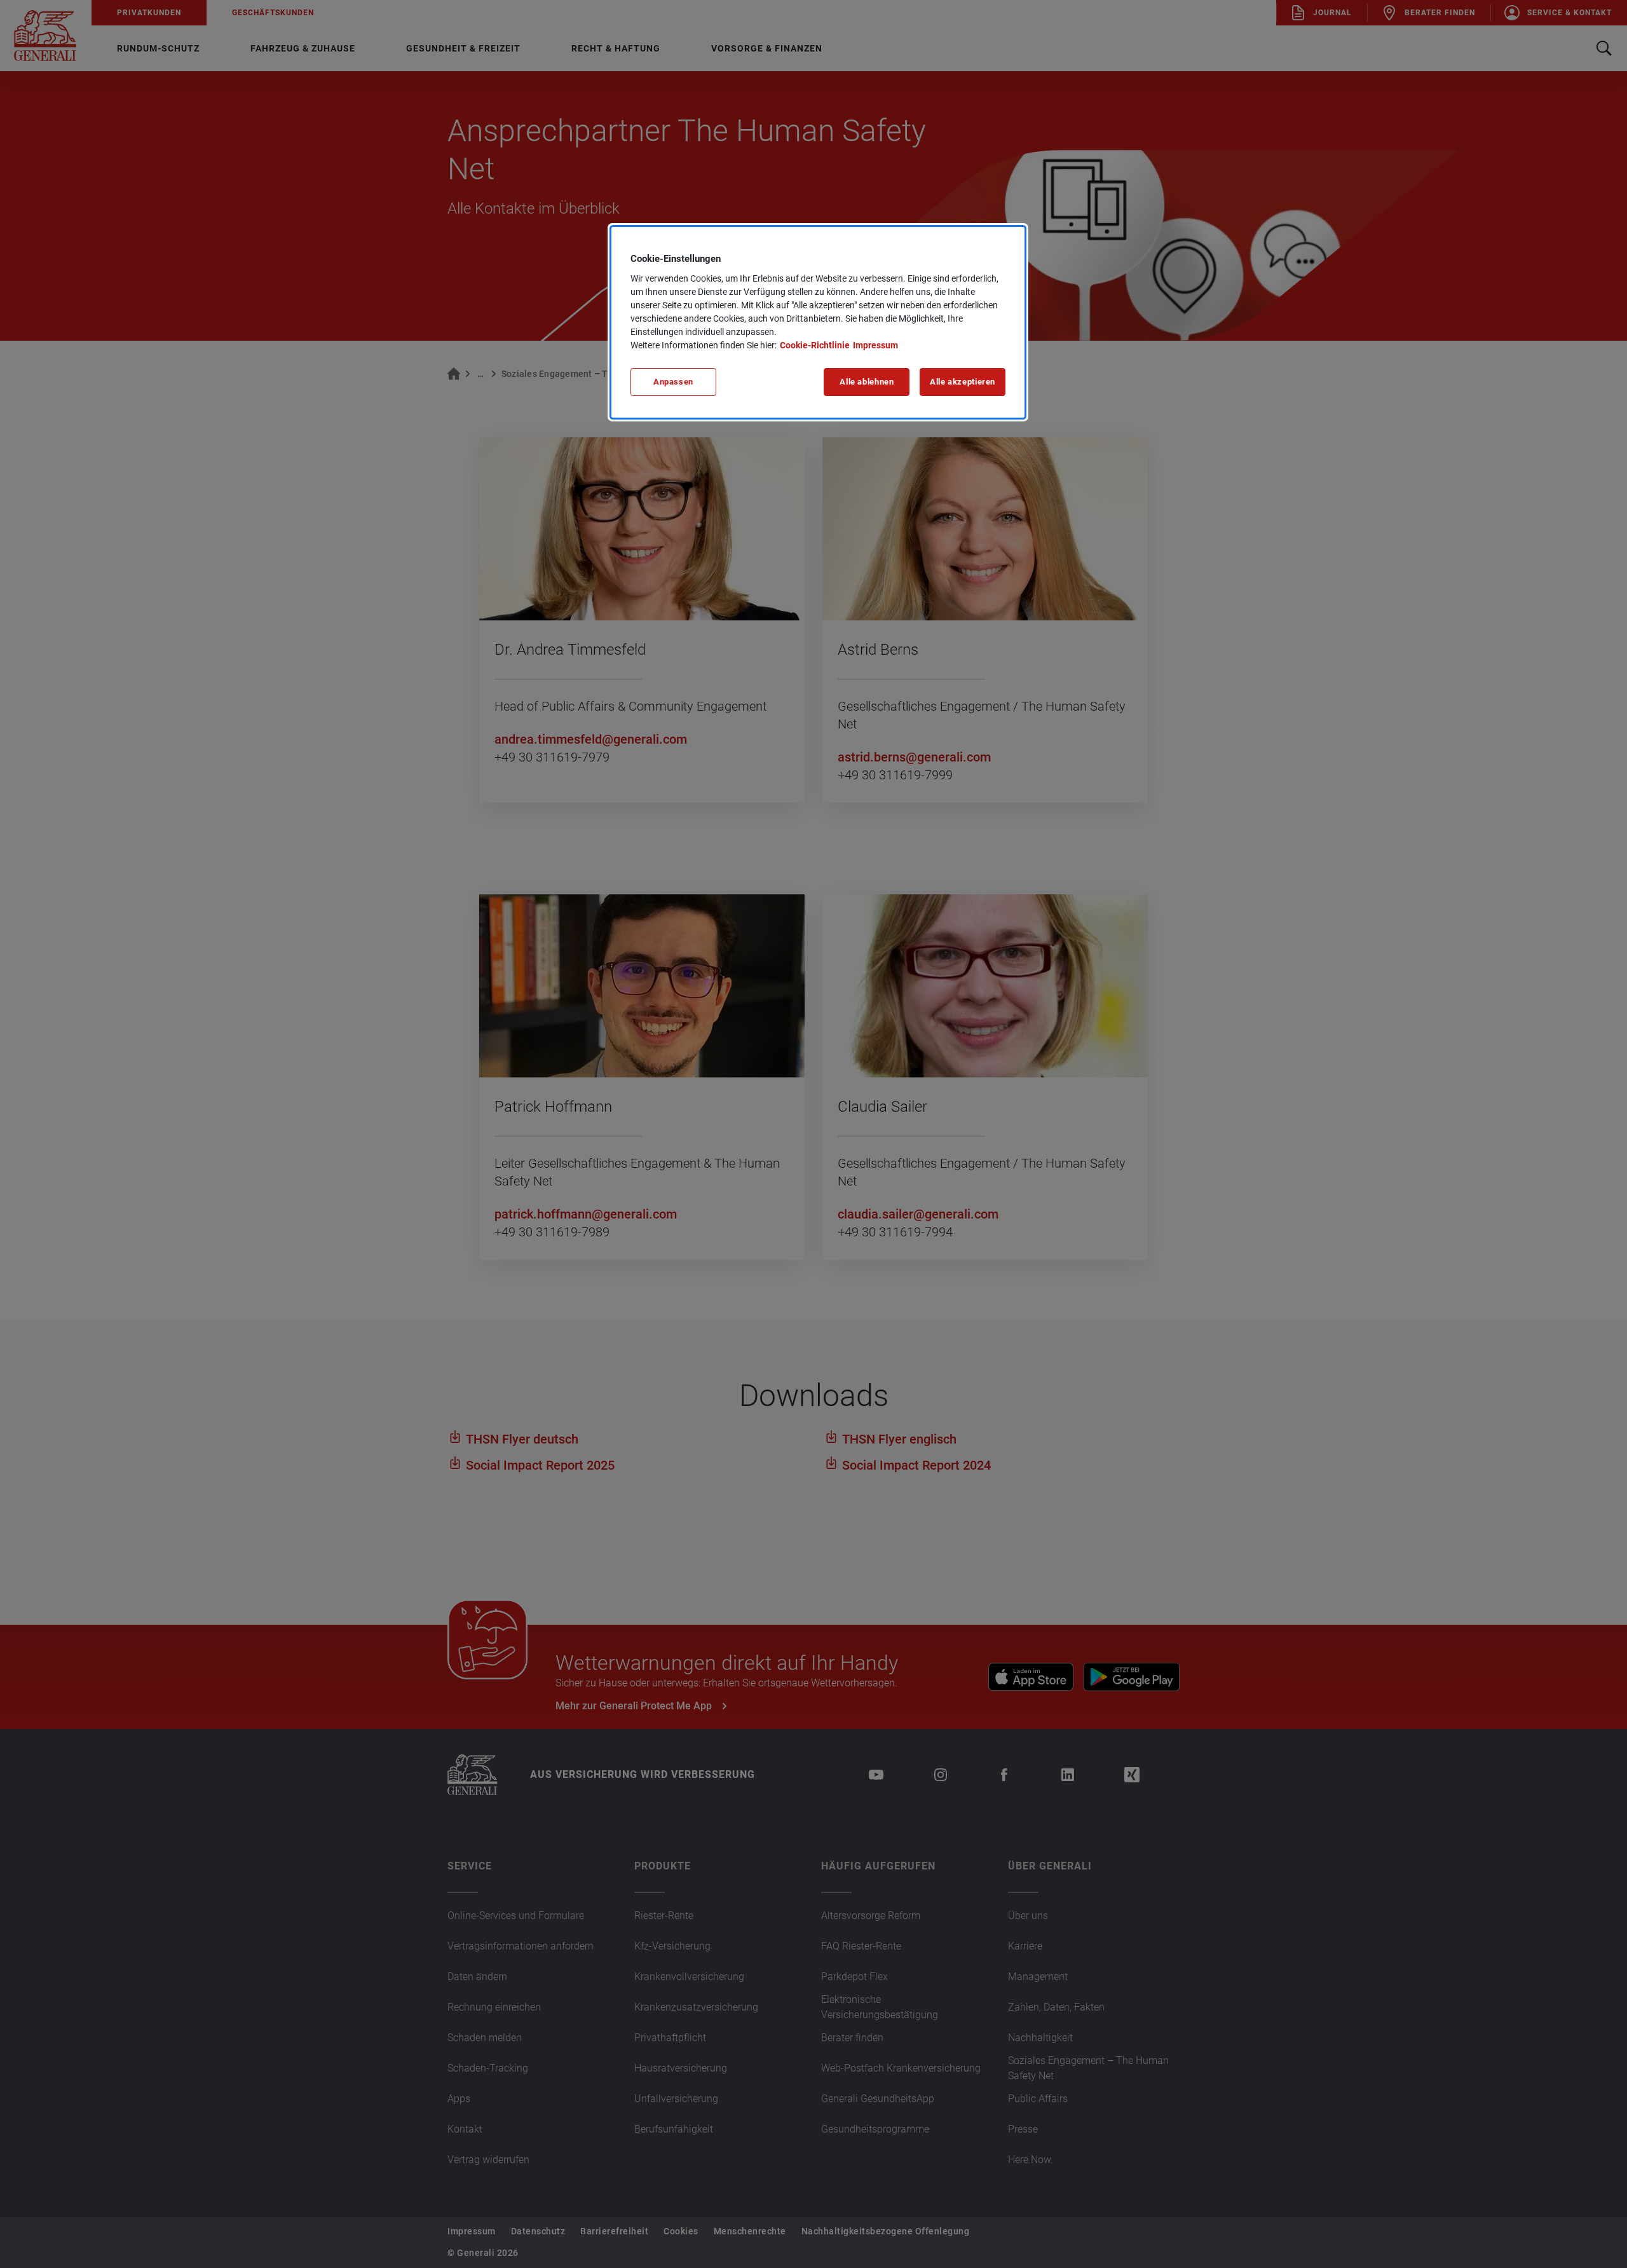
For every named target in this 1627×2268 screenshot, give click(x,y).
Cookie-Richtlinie (815, 345)
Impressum (875, 345)
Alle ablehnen (867, 382)
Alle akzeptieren (963, 382)
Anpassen (673, 382)
